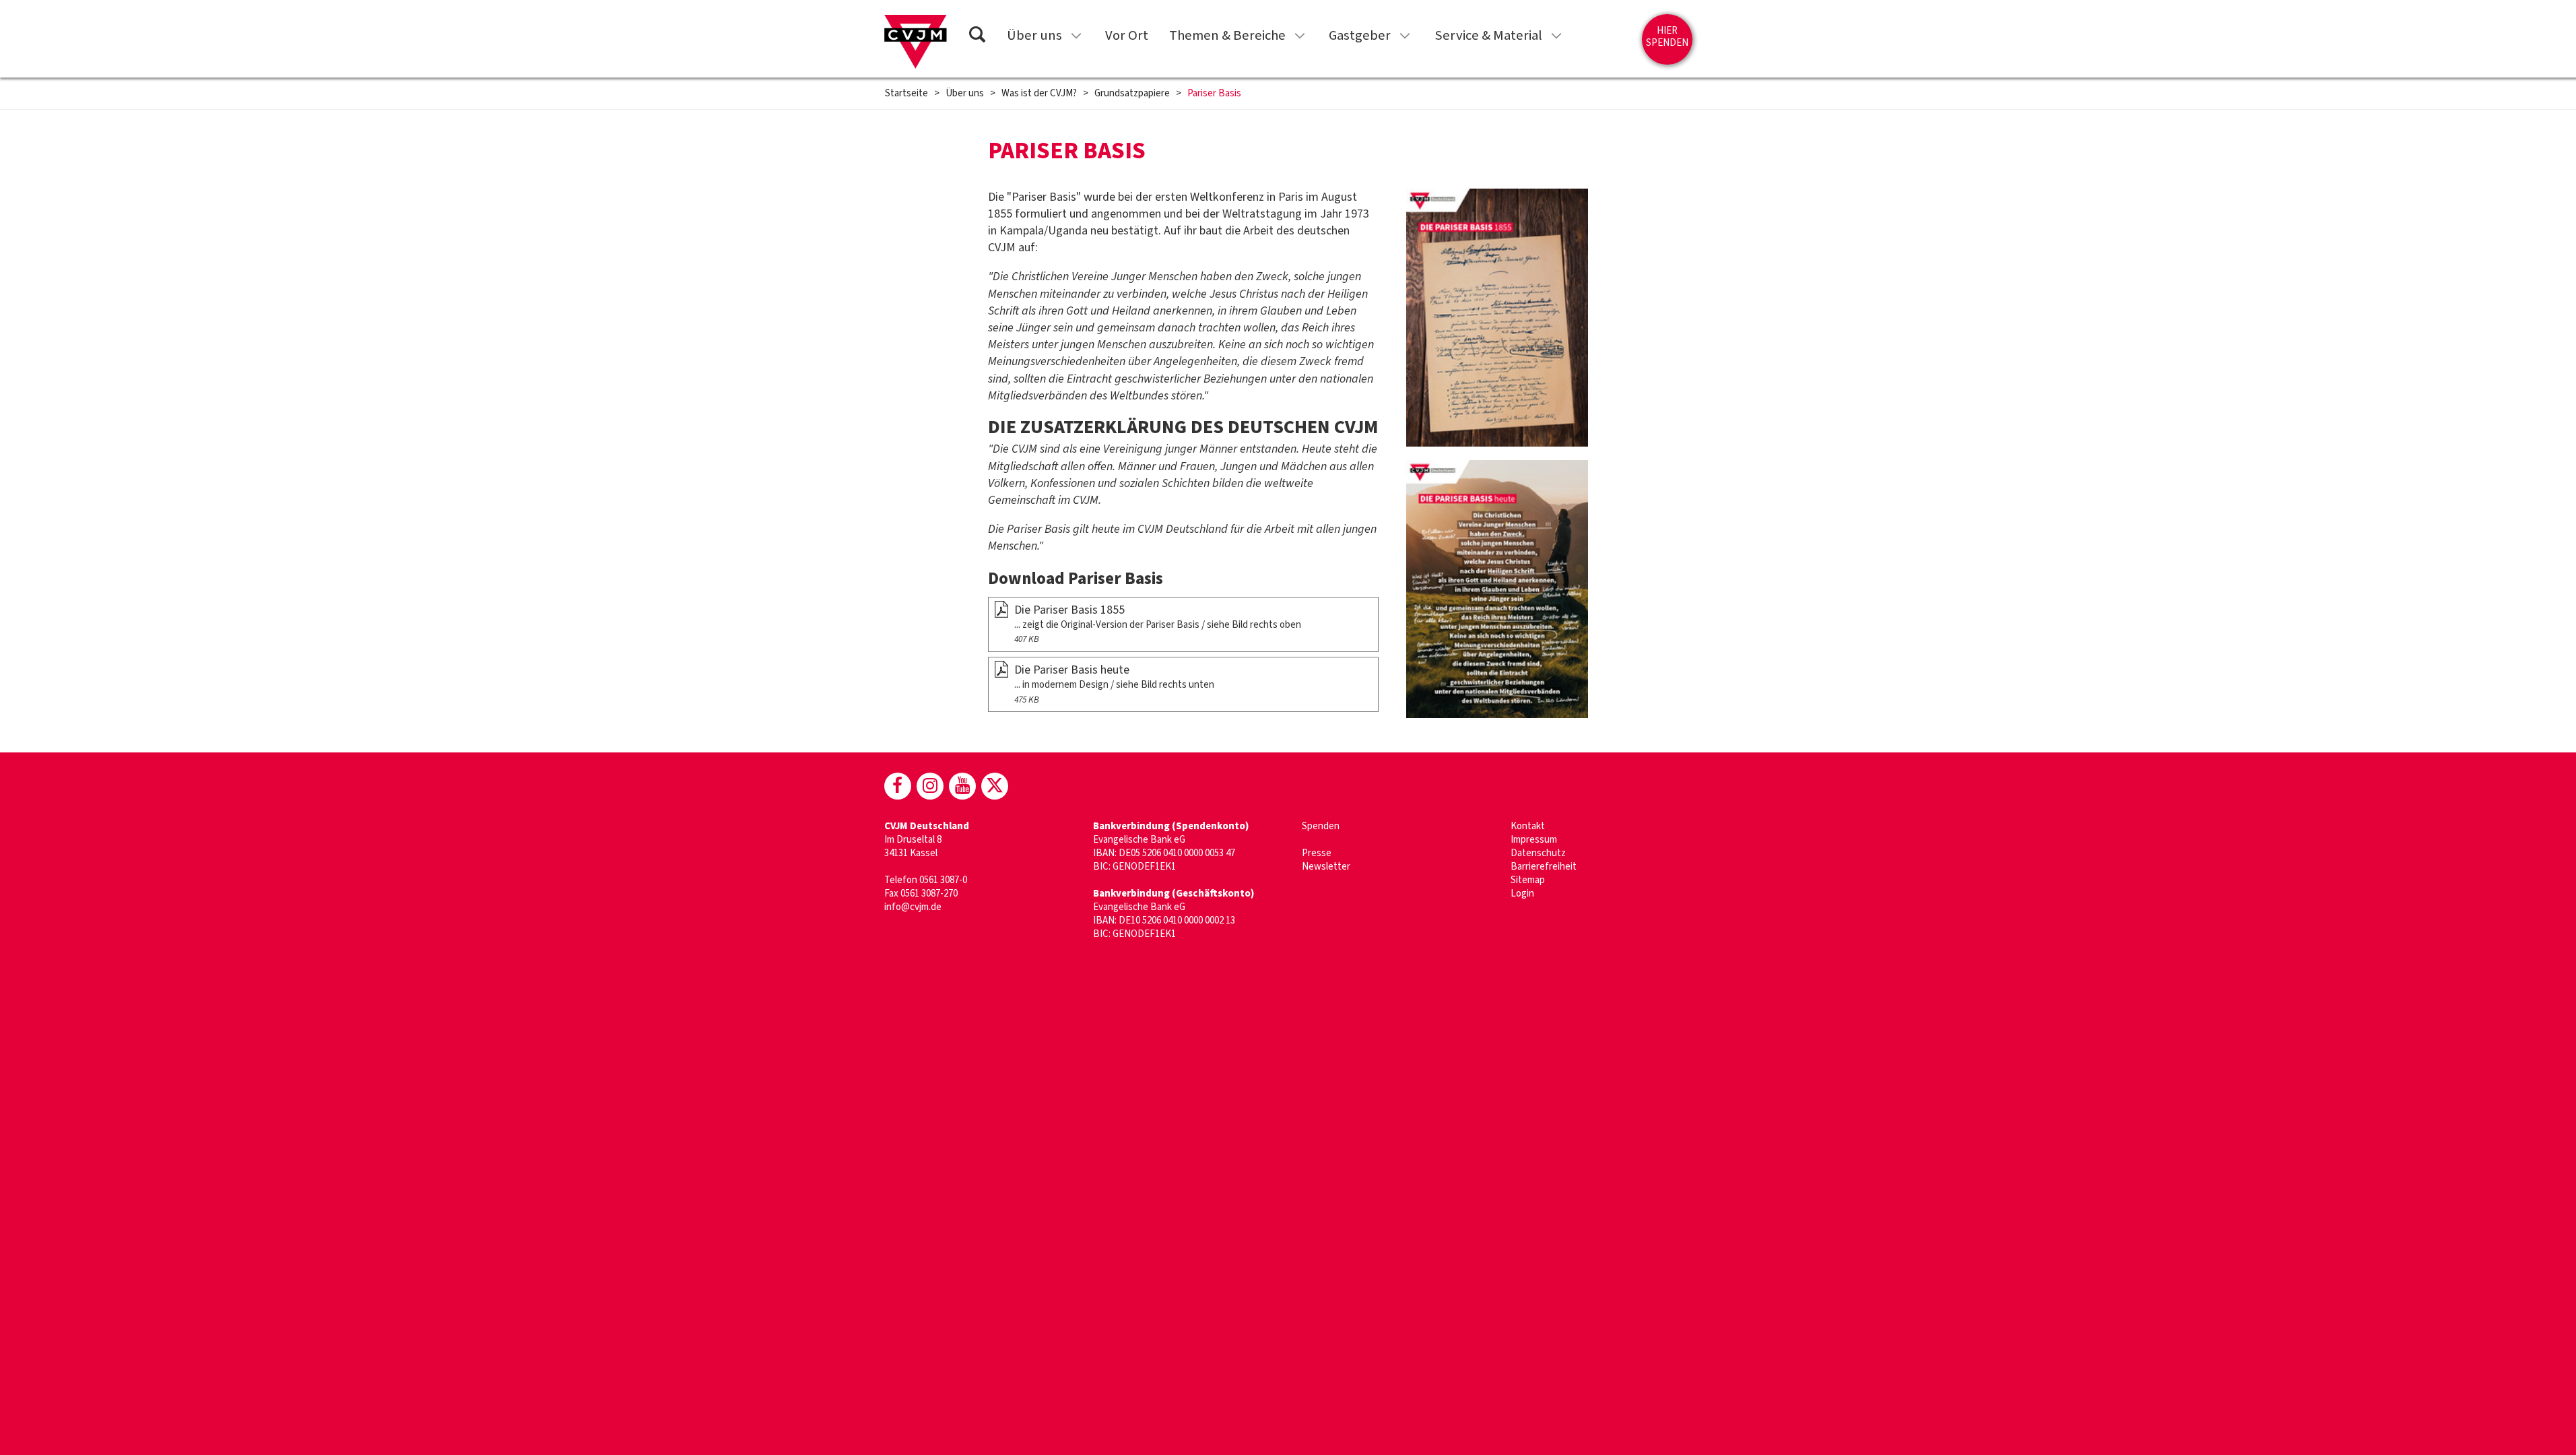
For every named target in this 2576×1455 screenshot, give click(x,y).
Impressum (1534, 840)
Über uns (1034, 35)
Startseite (906, 94)
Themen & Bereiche (1227, 35)
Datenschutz (1538, 853)
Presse (1317, 853)
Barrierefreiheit (1544, 867)
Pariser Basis (1214, 94)
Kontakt (1528, 826)
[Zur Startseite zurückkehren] (916, 42)
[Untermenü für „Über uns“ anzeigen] (1076, 36)
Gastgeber (1360, 35)
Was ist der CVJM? (1039, 94)
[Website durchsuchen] (977, 37)
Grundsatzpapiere (1132, 94)
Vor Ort (1127, 35)
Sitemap (1528, 880)
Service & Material (1488, 35)
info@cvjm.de (913, 907)
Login (1522, 894)
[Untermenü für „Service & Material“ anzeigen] (1556, 36)
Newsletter (1326, 867)
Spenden (1321, 826)
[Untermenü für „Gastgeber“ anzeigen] (1405, 36)
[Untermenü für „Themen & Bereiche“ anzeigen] (1300, 36)
